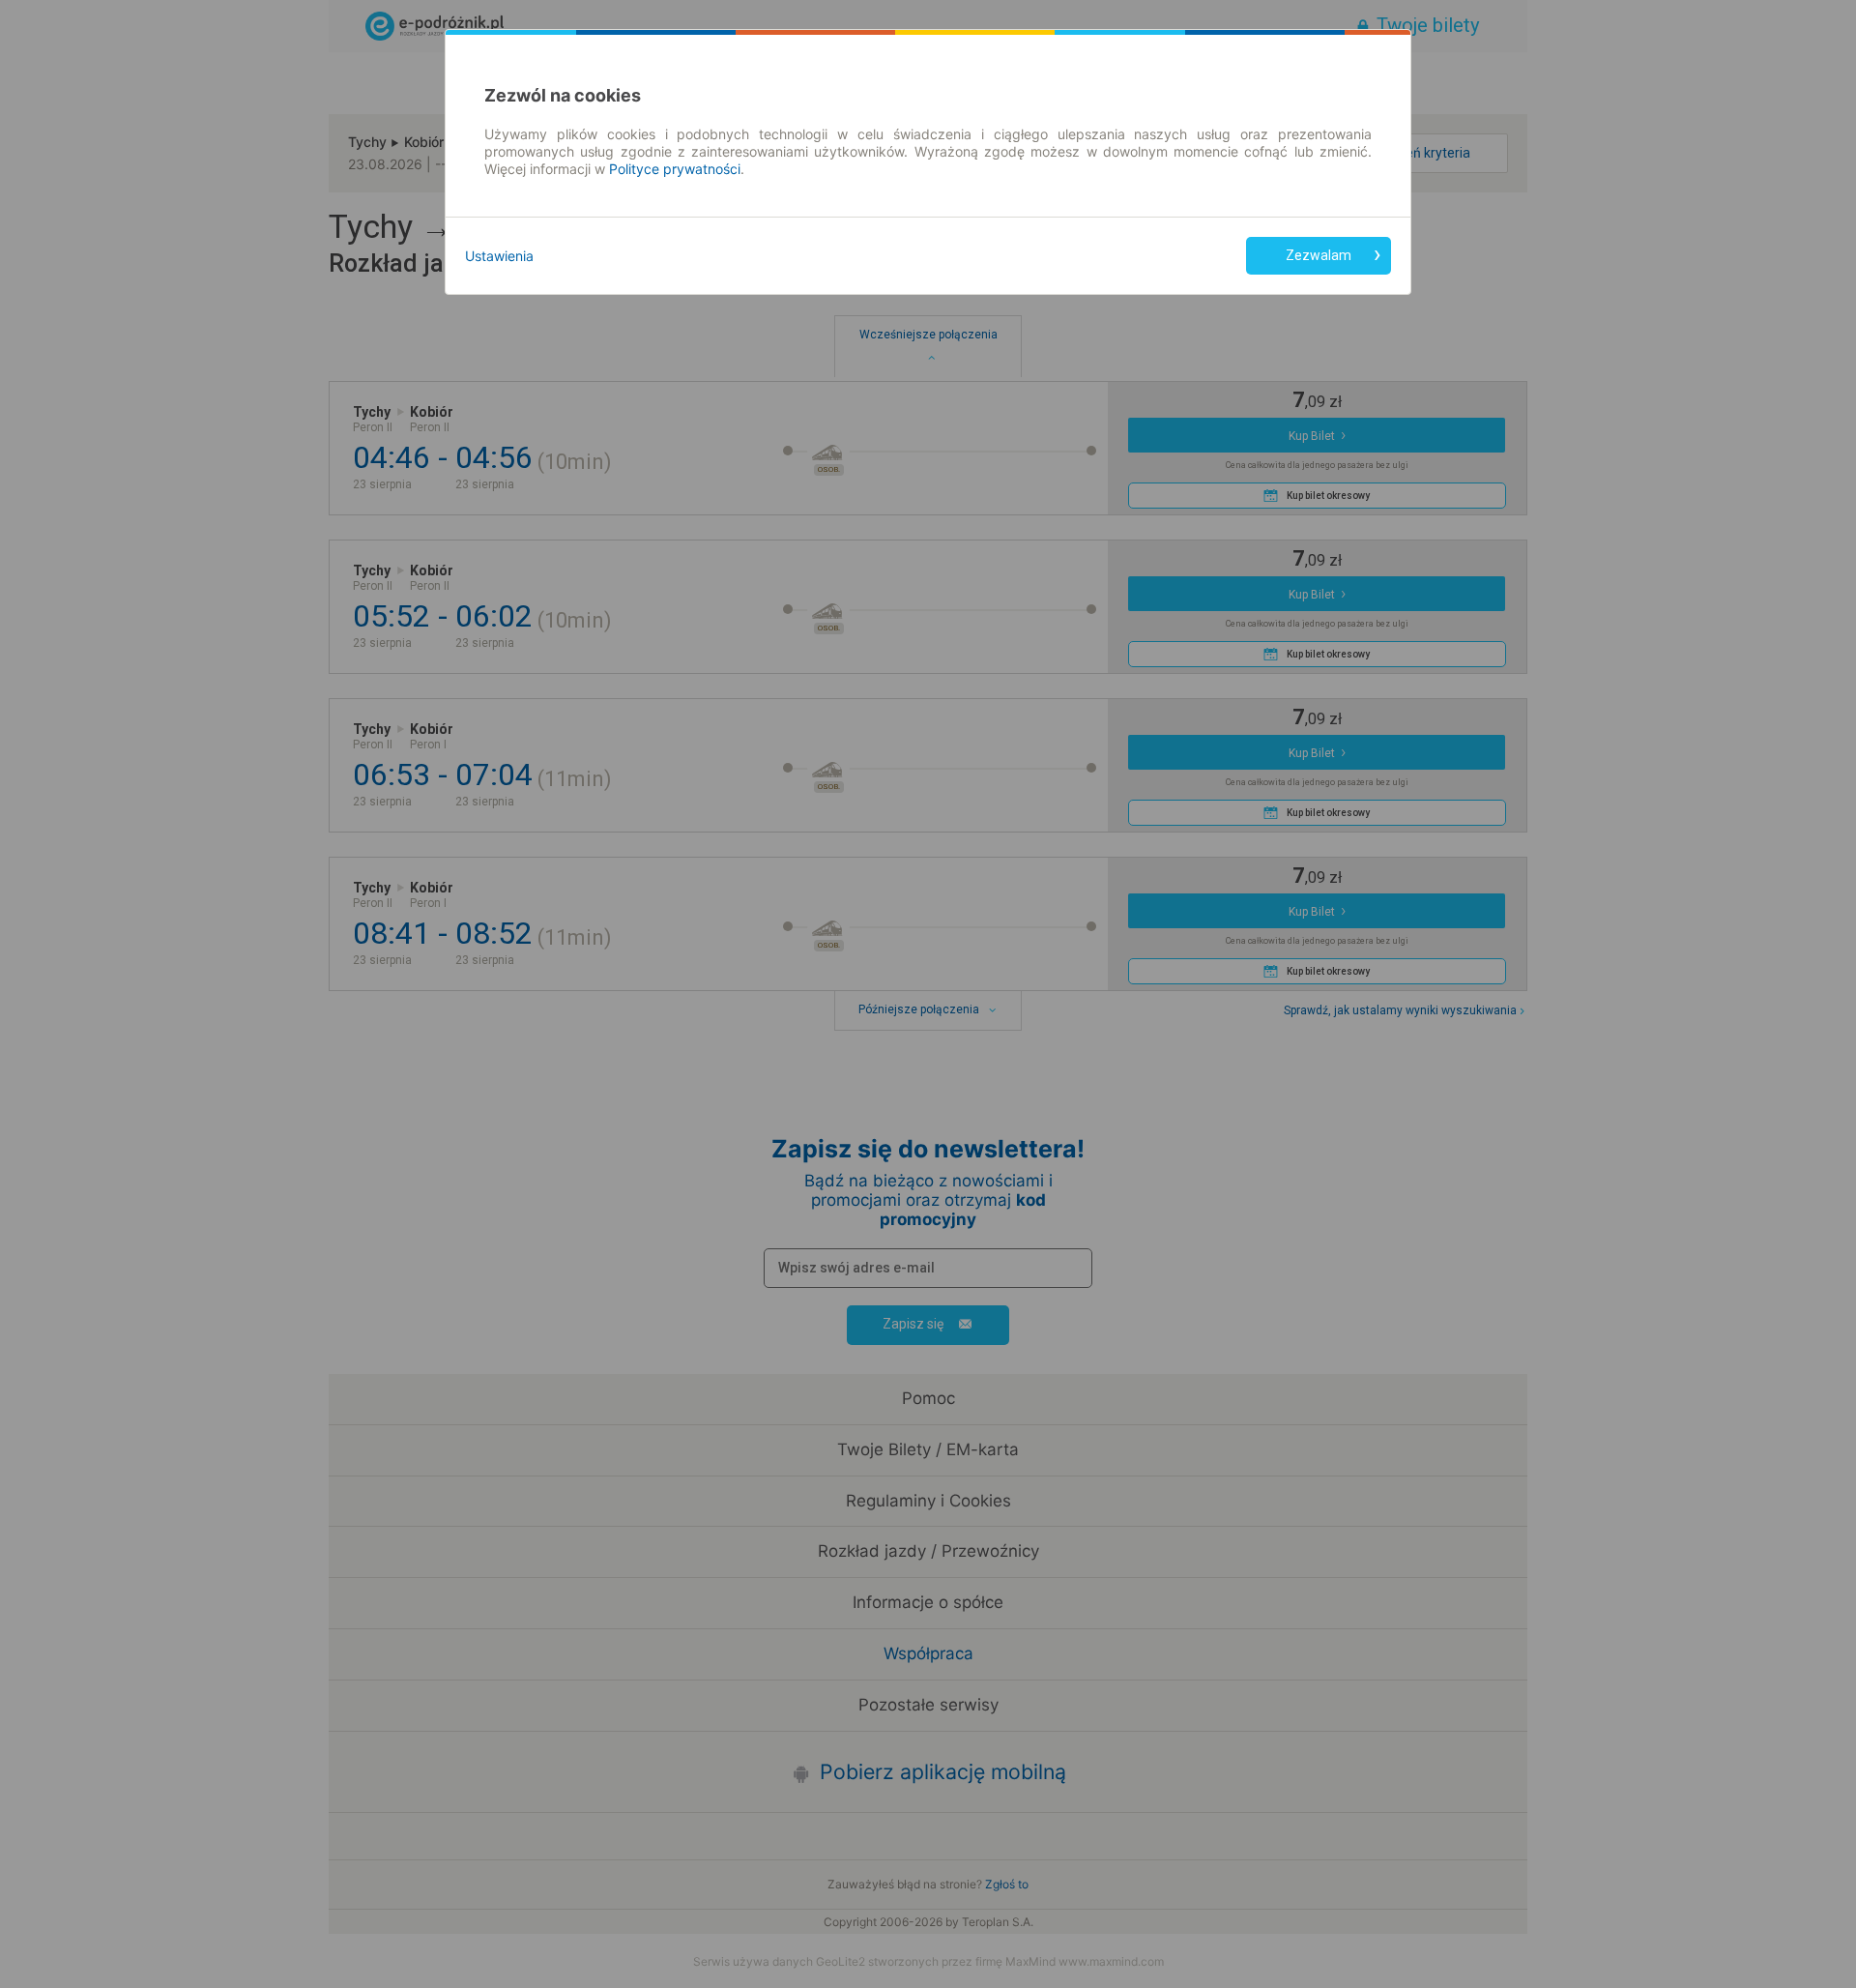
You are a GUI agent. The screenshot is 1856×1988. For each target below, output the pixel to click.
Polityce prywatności (675, 169)
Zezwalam (1319, 255)
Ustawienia (499, 256)
